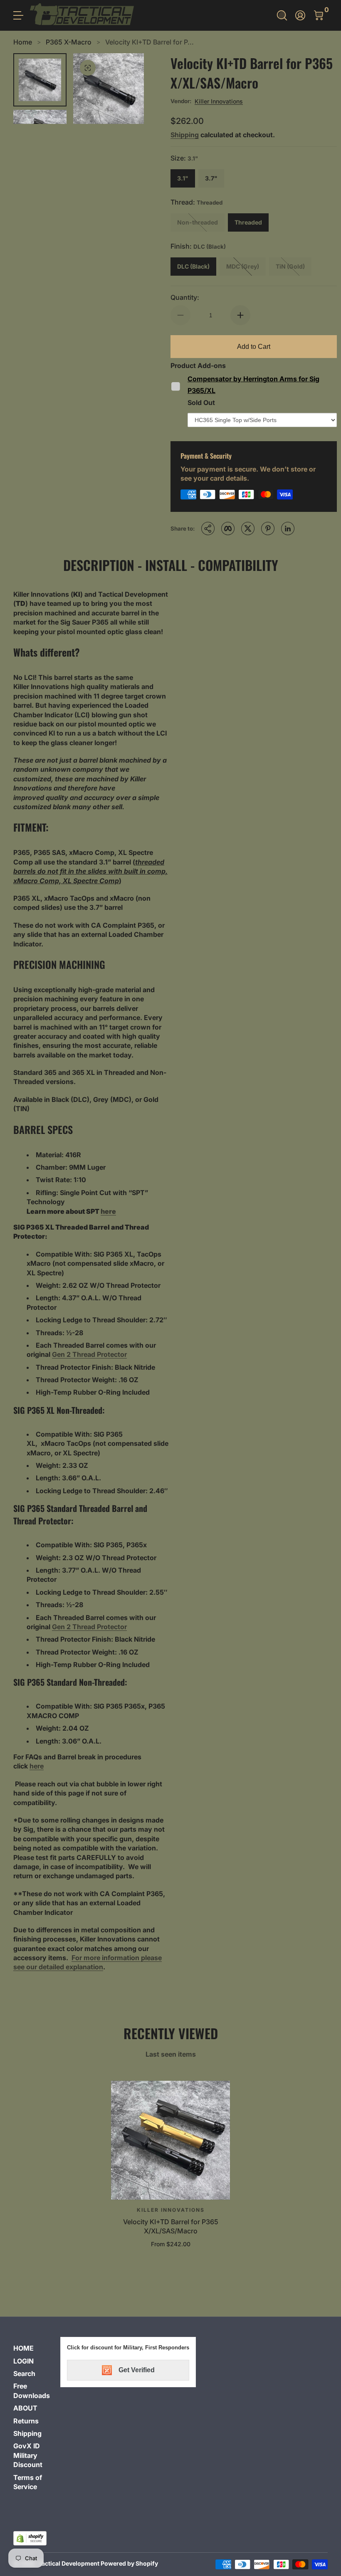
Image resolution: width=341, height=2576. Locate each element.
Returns (26, 2421)
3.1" (183, 178)
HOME (23, 2348)
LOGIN (23, 2361)
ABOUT (25, 2408)
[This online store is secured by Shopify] (30, 2538)
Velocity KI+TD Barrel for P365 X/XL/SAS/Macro (171, 2226)
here (108, 1211)
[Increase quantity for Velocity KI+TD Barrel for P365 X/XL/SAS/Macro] (240, 315)
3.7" (211, 178)
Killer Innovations (219, 101)
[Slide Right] (127, 89)
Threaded (248, 222)
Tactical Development (69, 2563)
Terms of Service (28, 2482)
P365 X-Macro (69, 42)
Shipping (185, 135)
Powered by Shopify (129, 2563)
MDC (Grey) (243, 266)
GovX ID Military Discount (28, 2455)
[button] (282, 15)
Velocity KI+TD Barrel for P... (149, 42)
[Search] (282, 15)
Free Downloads (32, 2391)
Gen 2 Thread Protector (89, 1354)
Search (24, 2373)
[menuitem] (33, 2348)
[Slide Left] (90, 89)
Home (23, 42)
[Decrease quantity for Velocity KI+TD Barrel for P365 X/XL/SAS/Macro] (180, 315)
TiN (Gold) (290, 266)
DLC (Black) (193, 266)
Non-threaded (198, 222)
